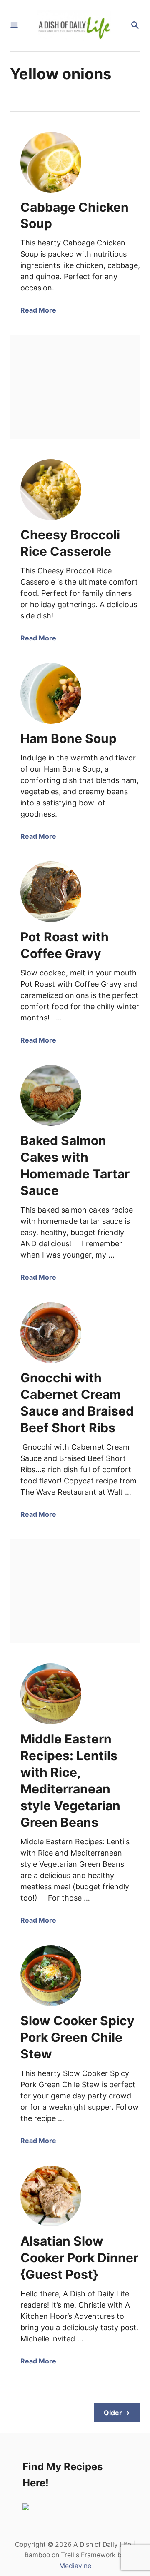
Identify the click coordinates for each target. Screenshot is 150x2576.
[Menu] (14, 26)
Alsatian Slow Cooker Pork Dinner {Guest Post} (79, 2258)
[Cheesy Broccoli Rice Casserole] (51, 490)
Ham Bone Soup (69, 738)
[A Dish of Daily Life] (74, 26)
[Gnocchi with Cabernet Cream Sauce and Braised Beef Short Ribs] (51, 1333)
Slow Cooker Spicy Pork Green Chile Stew (77, 2037)
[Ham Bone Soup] (51, 693)
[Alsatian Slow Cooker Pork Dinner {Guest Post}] (51, 2196)
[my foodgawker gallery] (26, 2507)
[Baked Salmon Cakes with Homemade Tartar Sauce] (51, 1095)
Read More (38, 310)
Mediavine (75, 2566)
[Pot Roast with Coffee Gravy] (51, 892)
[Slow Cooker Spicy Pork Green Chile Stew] (51, 1976)
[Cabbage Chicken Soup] (51, 162)
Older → (117, 2413)
